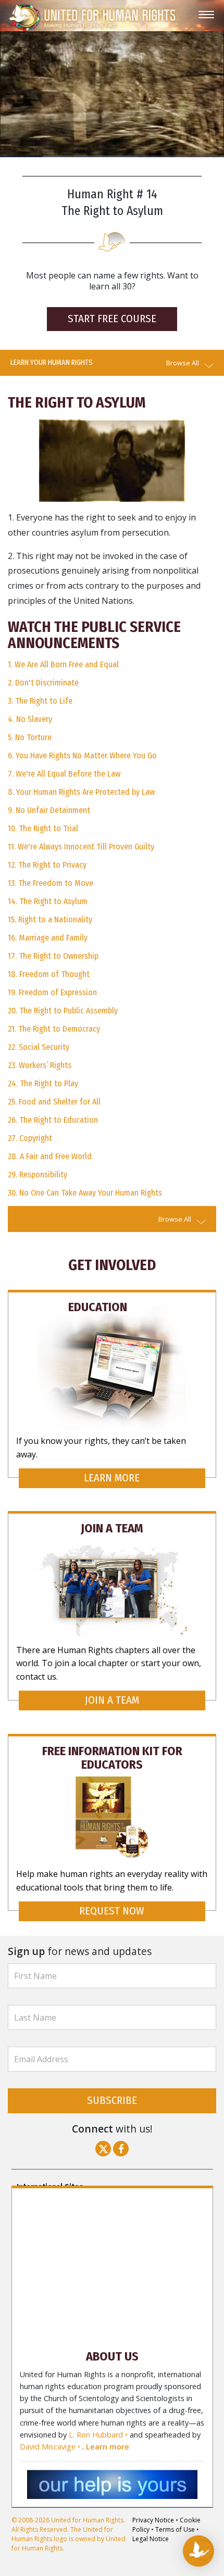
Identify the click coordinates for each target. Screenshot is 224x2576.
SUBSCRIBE (112, 2101)
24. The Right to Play (43, 1083)
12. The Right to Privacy (47, 865)
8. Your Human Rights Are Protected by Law (81, 792)
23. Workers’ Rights (40, 1065)
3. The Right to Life (40, 701)
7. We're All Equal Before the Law (64, 774)
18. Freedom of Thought (49, 974)
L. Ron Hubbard (96, 2435)
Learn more (108, 2447)
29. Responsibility (38, 1175)
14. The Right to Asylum (48, 901)
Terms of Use (175, 2529)
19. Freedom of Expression (52, 992)
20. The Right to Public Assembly (63, 1011)
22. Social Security (39, 1047)
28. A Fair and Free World (50, 1156)
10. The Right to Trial (43, 828)
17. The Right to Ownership (53, 956)
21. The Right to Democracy (54, 1029)
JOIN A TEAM (112, 1700)
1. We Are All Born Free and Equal (63, 664)
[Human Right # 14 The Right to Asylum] (112, 460)
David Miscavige (48, 2447)
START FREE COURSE (112, 319)
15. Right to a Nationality (50, 919)
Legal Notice (151, 2539)
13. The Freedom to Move (51, 883)
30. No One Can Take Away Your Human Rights (85, 1193)
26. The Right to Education (53, 1120)
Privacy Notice (153, 2520)
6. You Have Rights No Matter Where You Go (82, 756)
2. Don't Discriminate (43, 683)
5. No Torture (30, 737)
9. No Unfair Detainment (49, 810)
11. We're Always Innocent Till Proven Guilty (81, 847)
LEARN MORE (112, 1478)
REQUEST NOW (112, 1911)
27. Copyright (30, 1138)
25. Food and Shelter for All (54, 1102)
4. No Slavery (30, 719)
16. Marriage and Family (48, 938)
